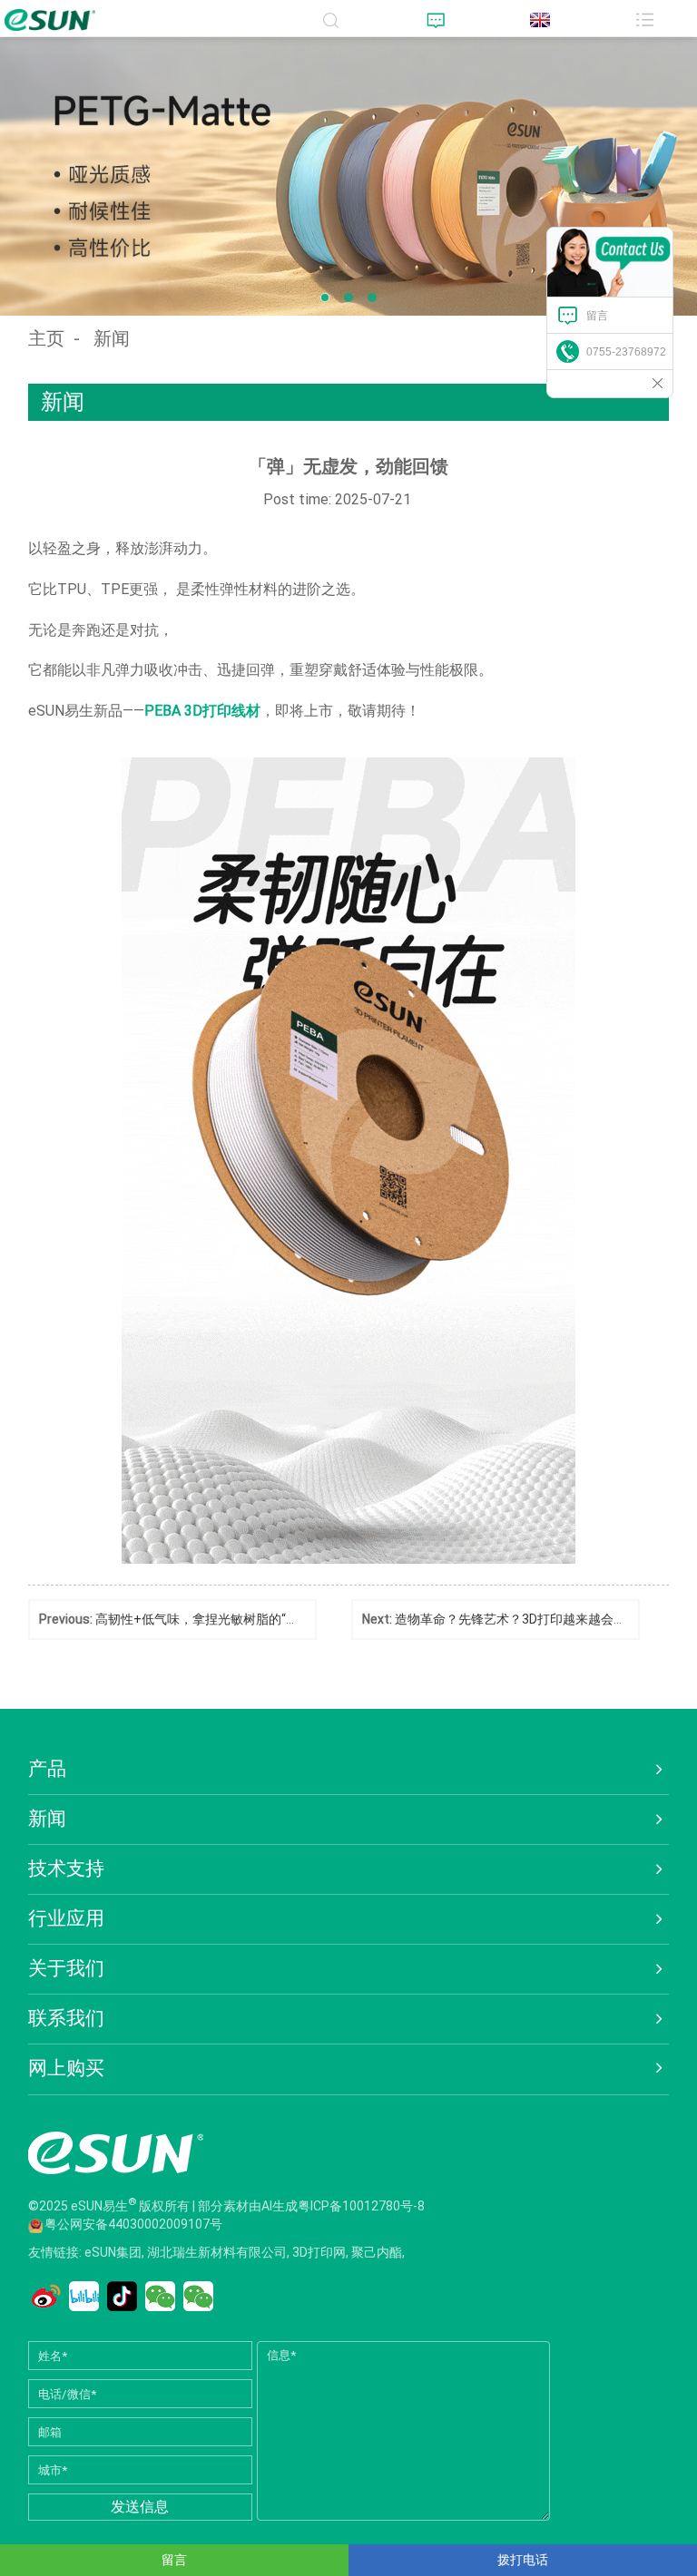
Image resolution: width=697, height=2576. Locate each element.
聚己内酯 (377, 2252)
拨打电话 (523, 2560)
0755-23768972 (626, 352)
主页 (46, 338)
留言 (597, 316)
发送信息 (140, 2507)
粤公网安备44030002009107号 (133, 2224)
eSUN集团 (113, 2252)
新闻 (112, 338)
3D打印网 (319, 2252)
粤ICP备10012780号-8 (361, 2205)
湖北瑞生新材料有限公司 (217, 2252)
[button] (325, 298)
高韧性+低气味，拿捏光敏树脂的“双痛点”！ (218, 1619)
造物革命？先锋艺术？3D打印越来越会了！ (517, 1619)
